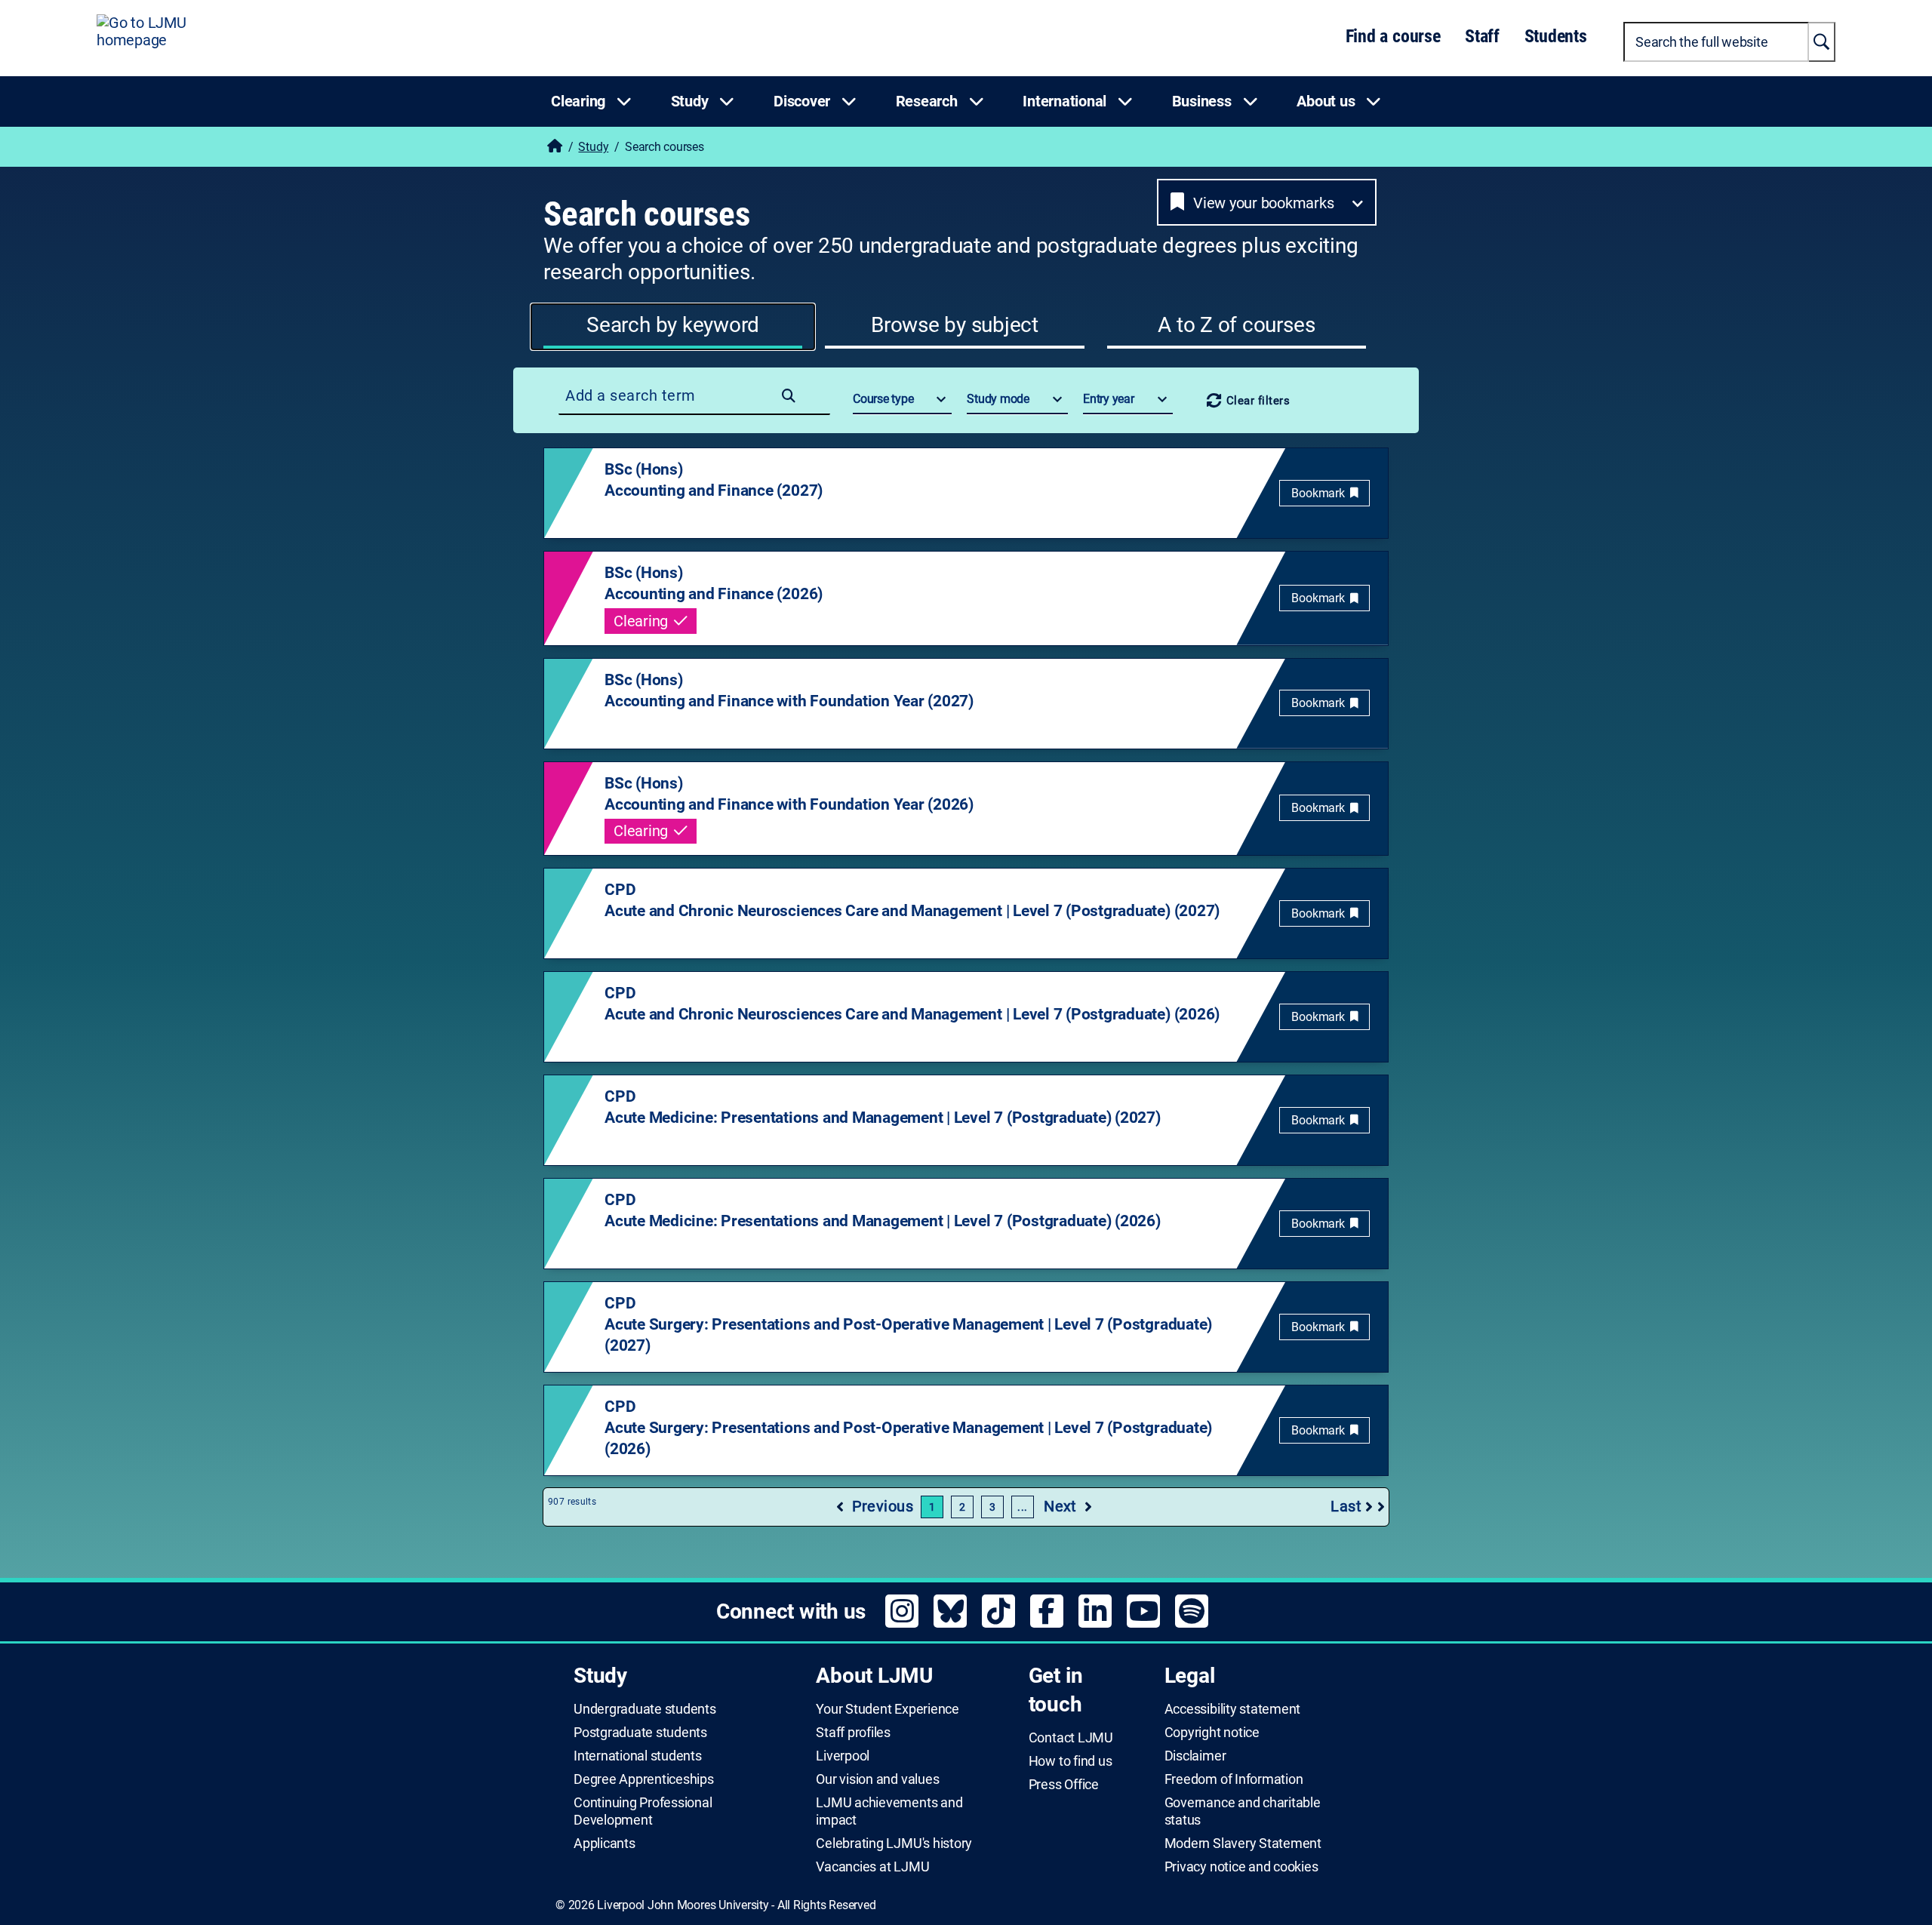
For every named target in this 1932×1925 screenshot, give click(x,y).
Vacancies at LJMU (872, 1867)
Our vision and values (877, 1779)
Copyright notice (1212, 1733)
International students (638, 1756)
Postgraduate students (640, 1733)
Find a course (1393, 36)
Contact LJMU (1071, 1738)
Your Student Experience (887, 1709)
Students (1556, 36)
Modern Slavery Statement (1243, 1844)
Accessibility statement (1232, 1709)
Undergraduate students (645, 1709)
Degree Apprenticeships (644, 1779)
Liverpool (843, 1756)
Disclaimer (1195, 1756)
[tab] (673, 327)
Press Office (1064, 1785)
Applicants (605, 1844)
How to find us (1071, 1761)
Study (593, 147)
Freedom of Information (1234, 1779)
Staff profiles (853, 1733)
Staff (1482, 36)
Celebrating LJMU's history (894, 1844)
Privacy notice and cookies (1241, 1867)
